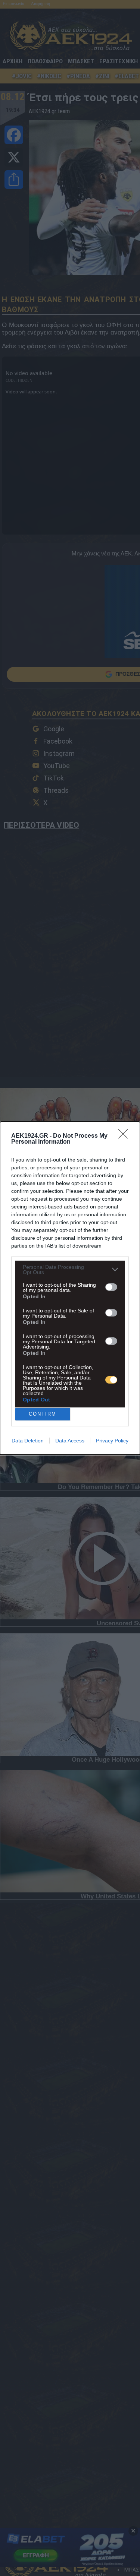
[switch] (111, 1287)
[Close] (125, 1136)
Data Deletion (28, 1441)
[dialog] (70, 1288)
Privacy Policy (112, 1441)
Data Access (70, 1441)
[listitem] (70, 1270)
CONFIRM (43, 1414)
